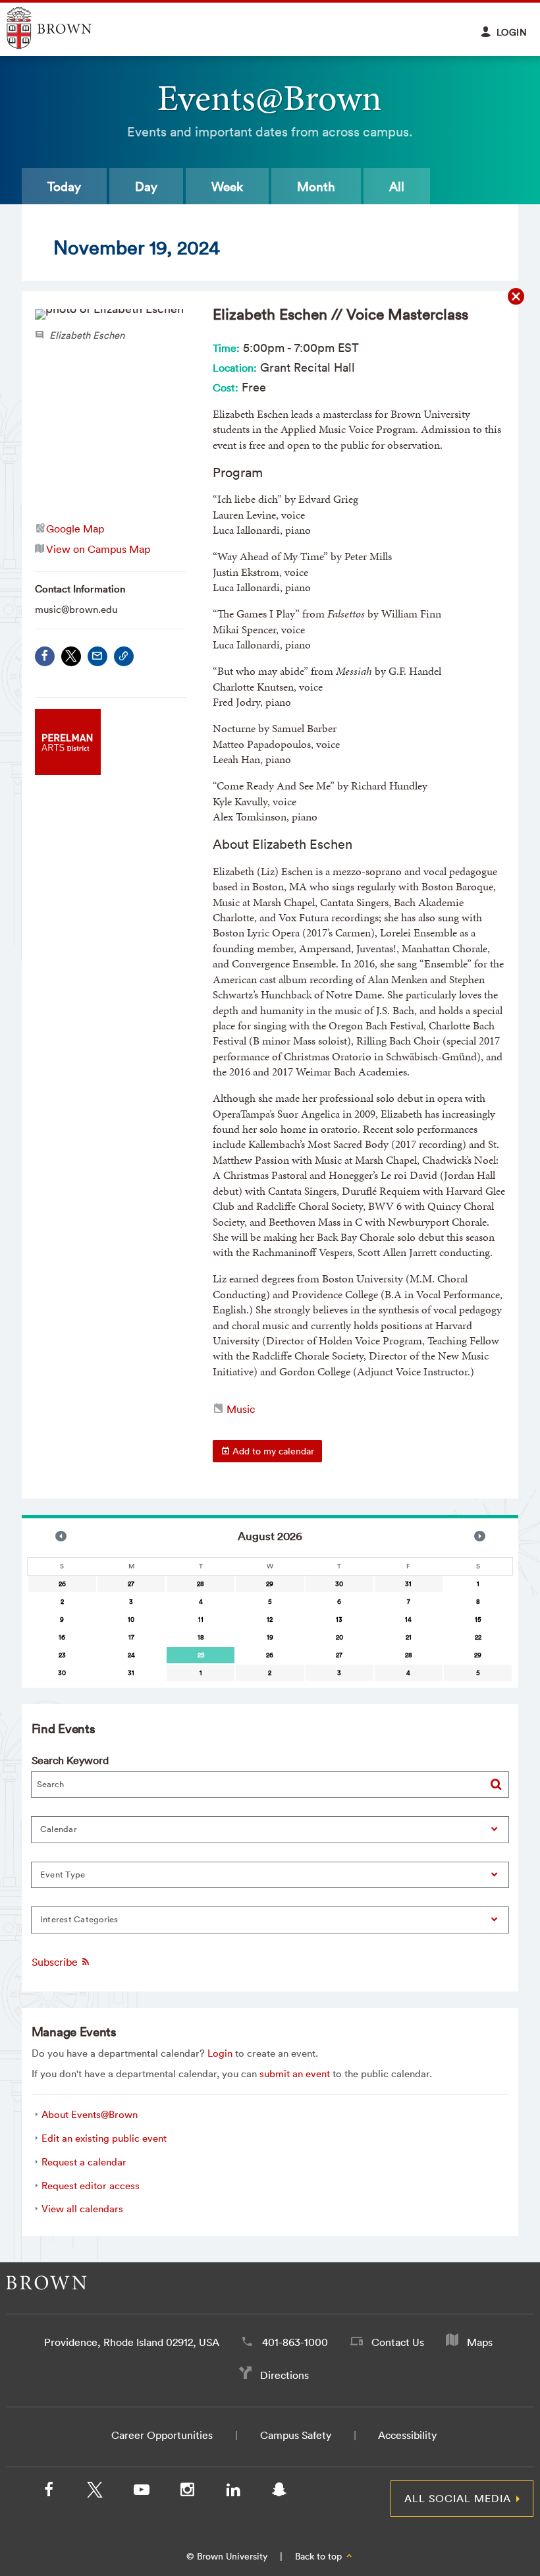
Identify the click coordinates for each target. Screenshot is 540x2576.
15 (478, 1619)
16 (62, 1637)
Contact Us (398, 2342)
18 (201, 1637)
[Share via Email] (97, 656)
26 (62, 1584)
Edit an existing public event (104, 2138)
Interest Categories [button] (79, 1919)
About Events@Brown (90, 2114)
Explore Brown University (64, 28)
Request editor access (91, 2186)
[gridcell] (201, 1655)
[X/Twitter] (95, 2492)
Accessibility (407, 2435)
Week (227, 186)
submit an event (295, 2074)
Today (64, 186)
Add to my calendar (272, 1451)
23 (62, 1655)
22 (478, 1637)
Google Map (75, 529)
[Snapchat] (279, 2492)
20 (339, 1637)
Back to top (320, 2556)
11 (201, 1619)
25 (201, 1655)
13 (339, 1619)
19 (270, 1637)
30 (339, 1584)
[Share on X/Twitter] (71, 656)
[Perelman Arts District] (68, 771)
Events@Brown (270, 98)
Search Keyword (70, 1760)
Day (146, 186)
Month (316, 186)
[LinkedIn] (233, 2492)
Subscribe (56, 1962)
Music (241, 1409)
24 (131, 1655)
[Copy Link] (124, 656)
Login (220, 2053)
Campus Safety (296, 2435)
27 (131, 1584)
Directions (284, 2375)
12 (270, 1619)
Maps (480, 2342)
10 (131, 1619)
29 (270, 1584)
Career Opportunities (162, 2435)
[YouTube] (141, 2492)
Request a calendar (84, 2162)
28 (201, 1584)
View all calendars (82, 2209)
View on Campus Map (98, 549)
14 (408, 1619)
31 (408, 1584)
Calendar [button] (59, 1829)
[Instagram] (187, 2492)
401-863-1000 (295, 2342)
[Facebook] (45, 656)
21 (409, 1637)
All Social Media (458, 2498)
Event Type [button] (63, 1875)
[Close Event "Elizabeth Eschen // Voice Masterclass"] (516, 297)
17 (131, 1637)
